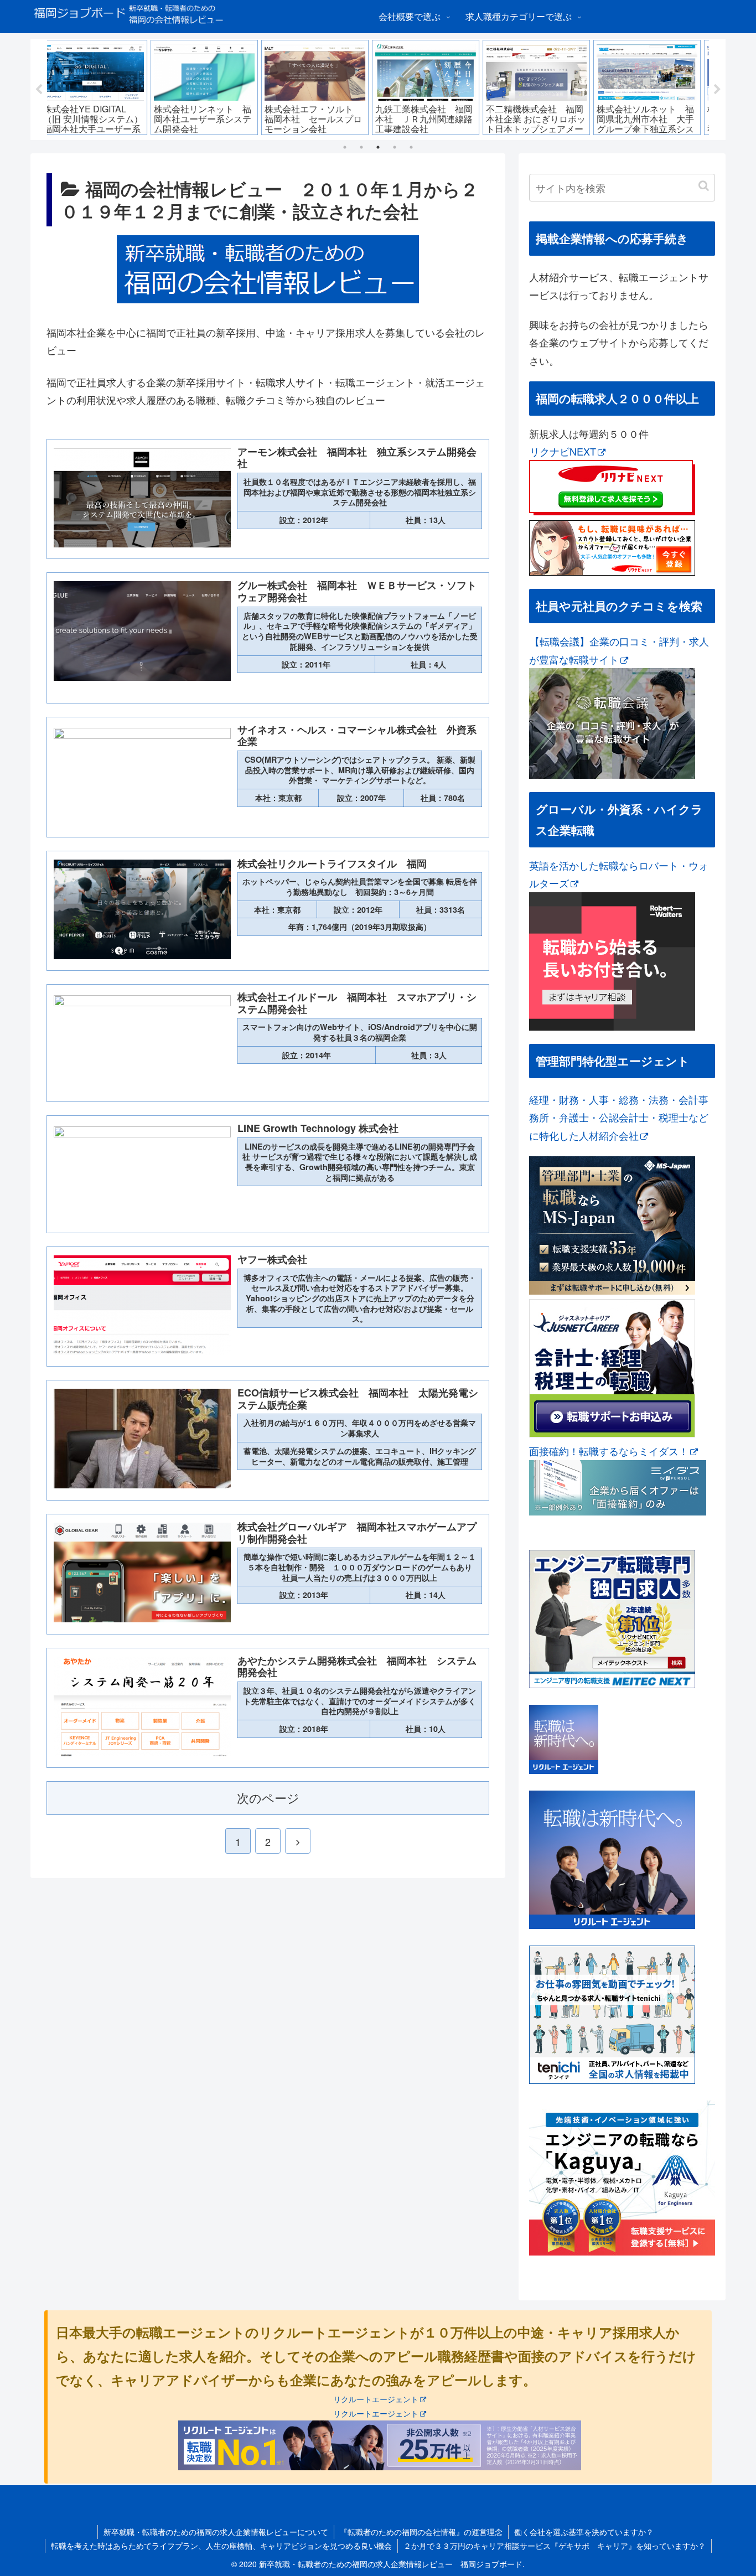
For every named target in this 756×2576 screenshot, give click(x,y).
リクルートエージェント (376, 2399)
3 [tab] (378, 147)
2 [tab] (361, 147)
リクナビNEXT (563, 451)
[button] (704, 186)
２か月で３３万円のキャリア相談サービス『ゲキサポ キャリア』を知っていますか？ (555, 2546)
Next (717, 90)
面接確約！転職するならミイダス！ (609, 1451)
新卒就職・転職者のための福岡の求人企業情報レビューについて (216, 2532)
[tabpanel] (102, 87)
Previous (39, 90)
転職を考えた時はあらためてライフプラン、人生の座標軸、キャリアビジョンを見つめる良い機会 (221, 2546)
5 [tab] (411, 147)
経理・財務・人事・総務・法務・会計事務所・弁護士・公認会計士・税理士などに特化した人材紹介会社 (619, 1117)
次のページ (268, 1797)
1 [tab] (345, 147)
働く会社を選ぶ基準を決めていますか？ (584, 2532)
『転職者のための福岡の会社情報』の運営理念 (421, 2532)
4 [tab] (395, 147)
